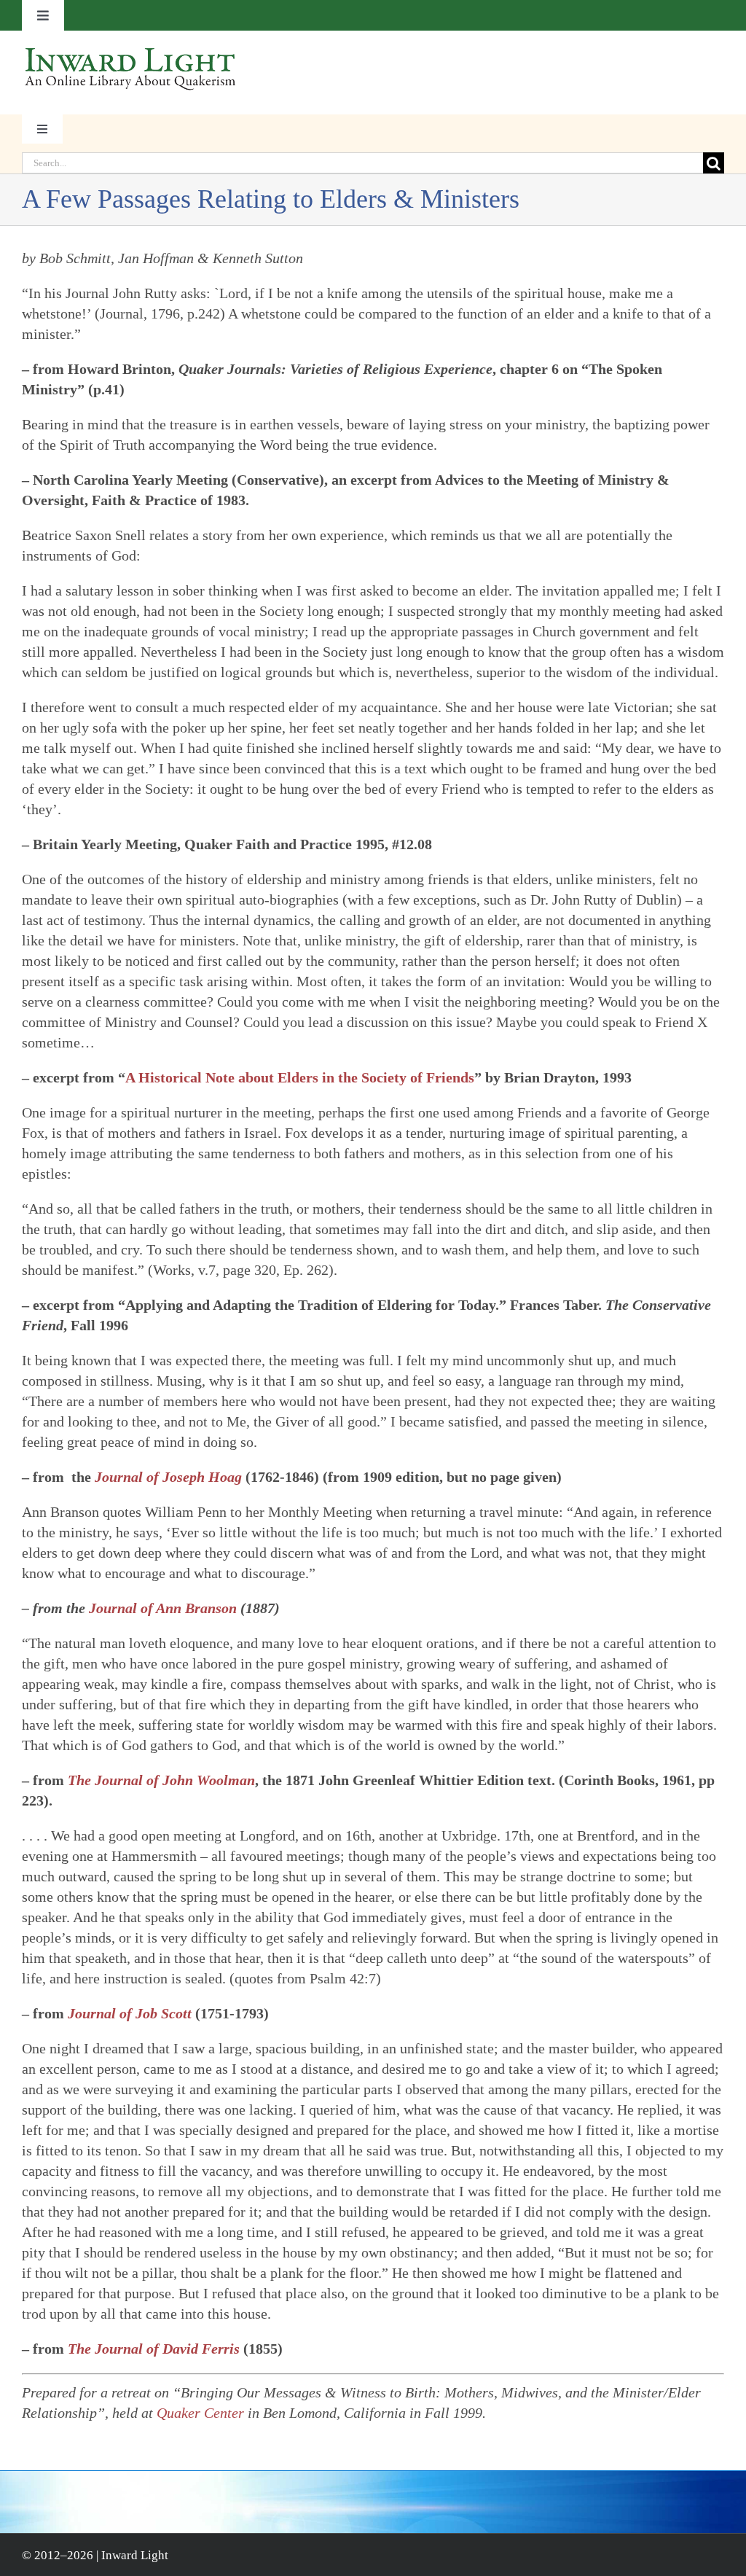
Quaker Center (200, 2413)
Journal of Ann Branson (163, 1608)
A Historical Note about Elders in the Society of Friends (300, 1077)
